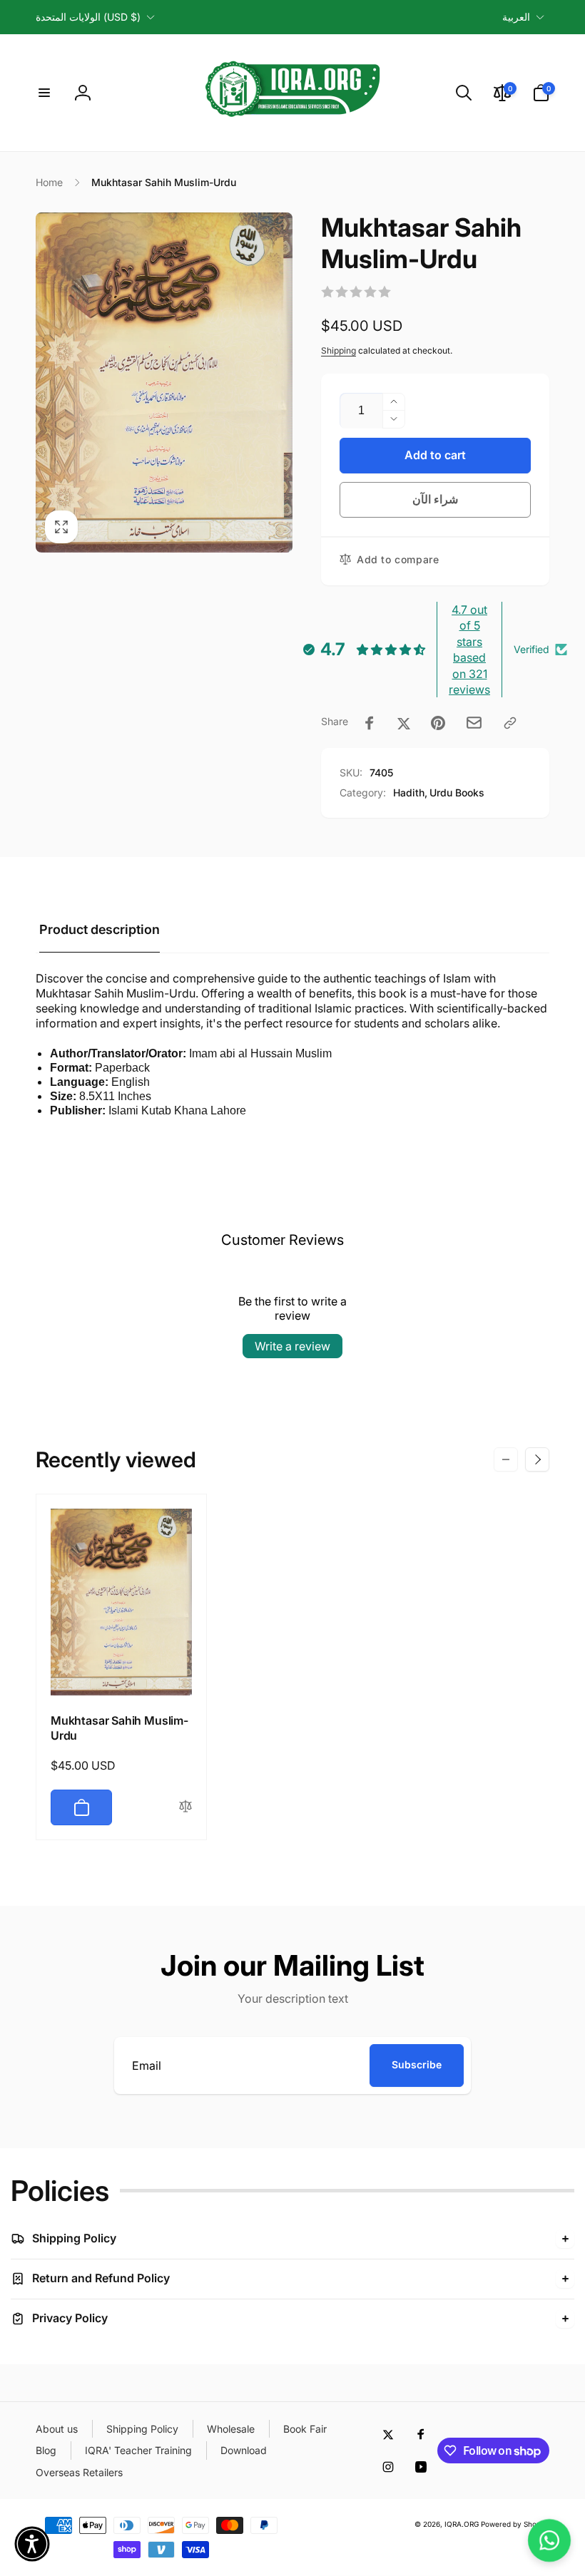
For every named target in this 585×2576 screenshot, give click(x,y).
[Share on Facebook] (370, 723)
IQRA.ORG (462, 2524)
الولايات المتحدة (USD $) (88, 17)
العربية (516, 17)
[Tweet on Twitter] (404, 723)
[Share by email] (474, 723)
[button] (44, 93)
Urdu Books (457, 792)
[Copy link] (510, 723)
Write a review (292, 1346)
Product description (100, 929)
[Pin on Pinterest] (438, 723)
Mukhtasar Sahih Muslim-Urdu (119, 1728)
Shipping (339, 350)
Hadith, (410, 792)
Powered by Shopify (515, 2524)
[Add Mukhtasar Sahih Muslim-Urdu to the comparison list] (185, 1807)
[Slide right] (537, 1459)
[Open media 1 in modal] (164, 383)
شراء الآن (436, 499)
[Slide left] (506, 1459)
